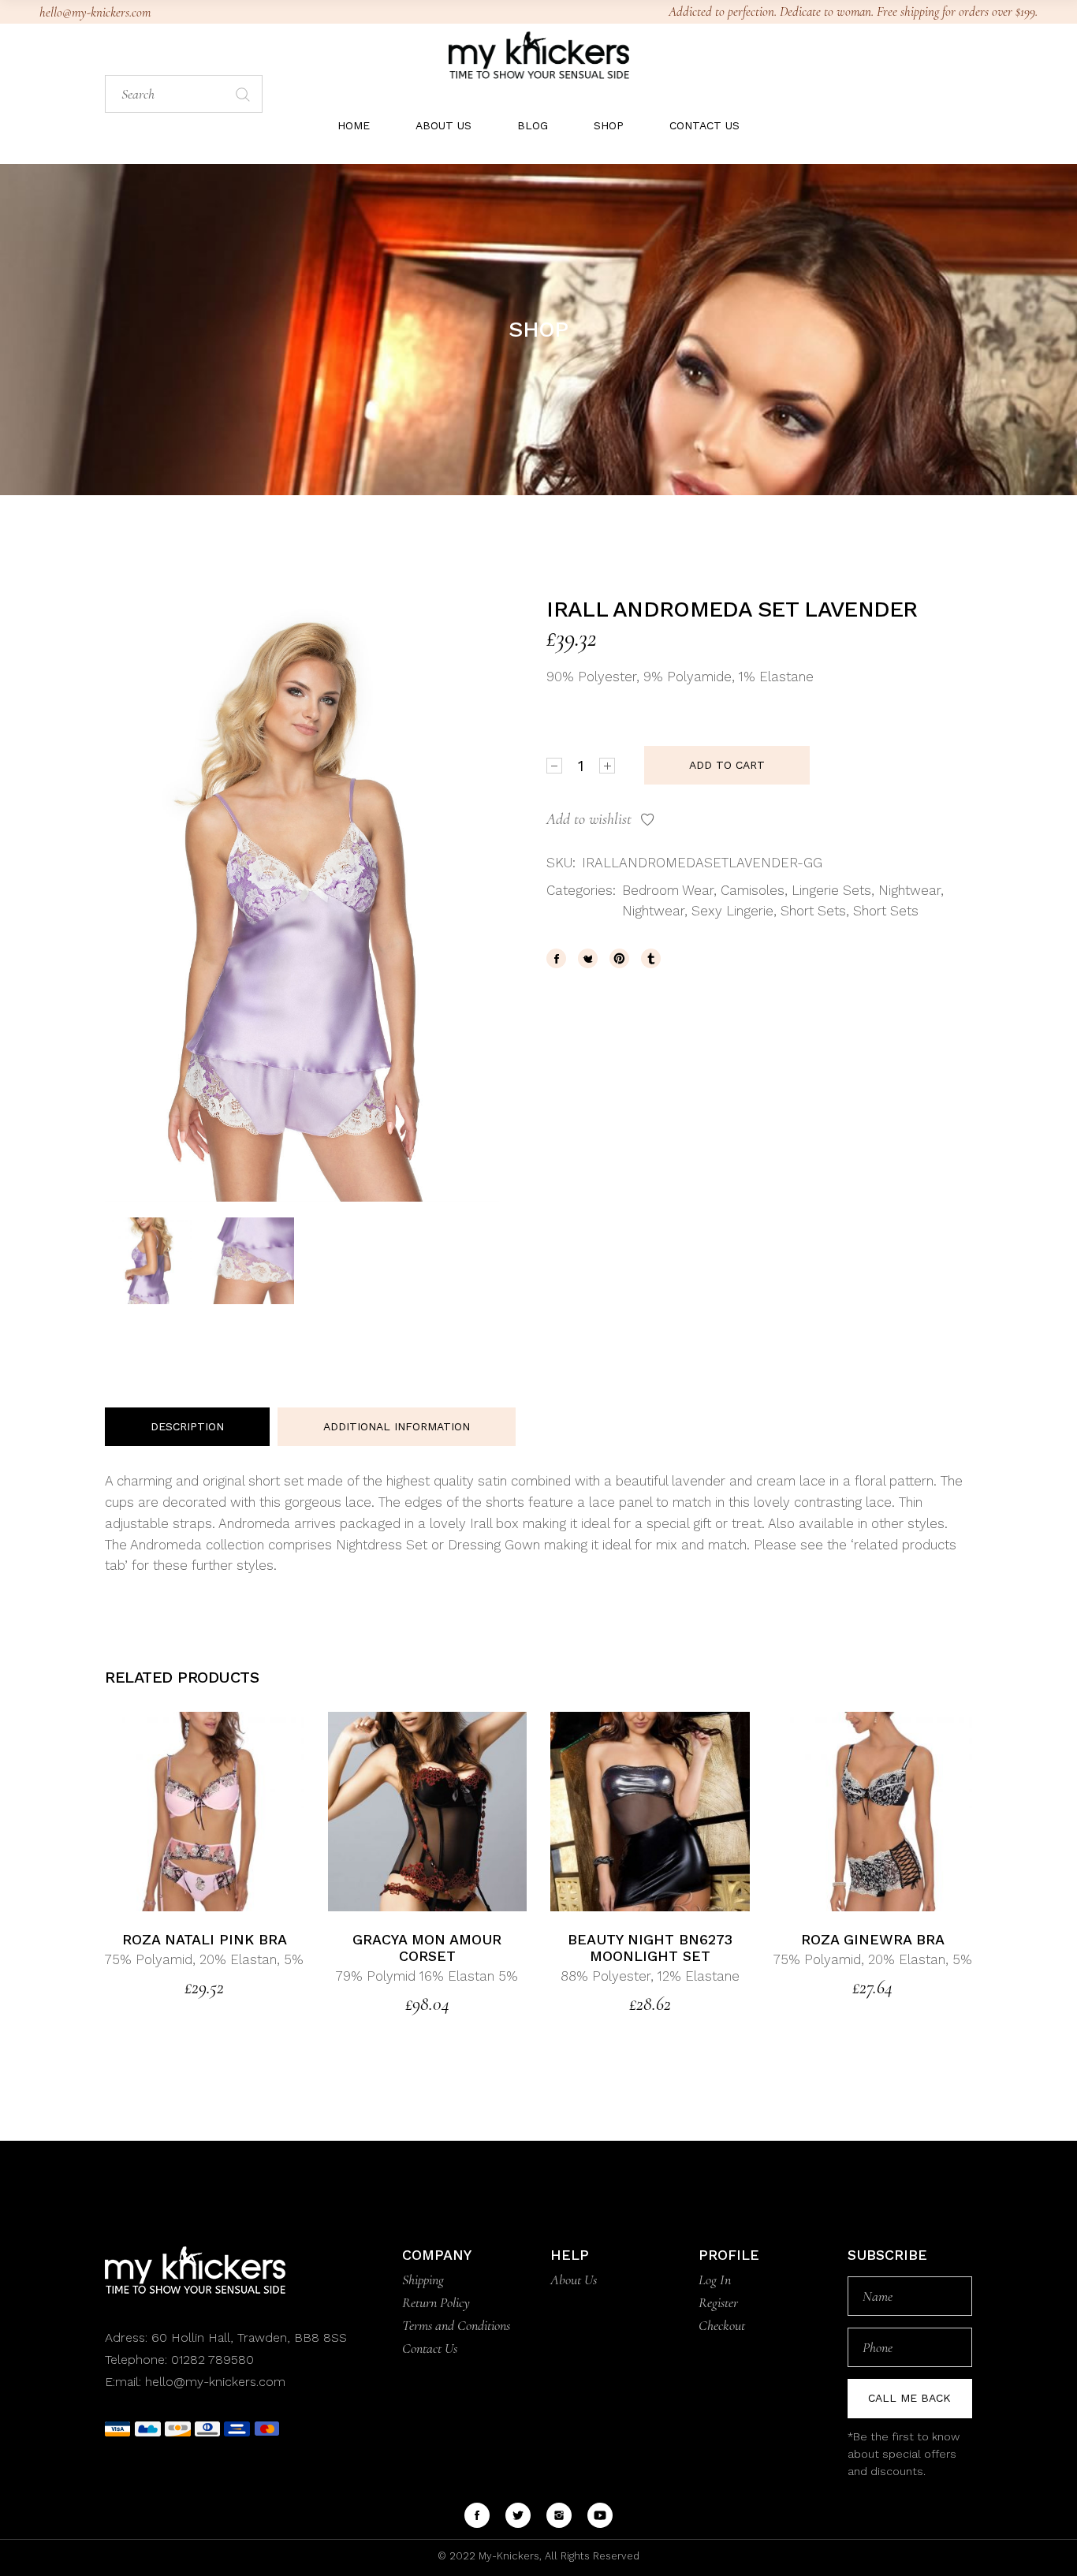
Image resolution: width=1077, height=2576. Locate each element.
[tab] (187, 1427)
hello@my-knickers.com (95, 12)
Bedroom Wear (668, 890)
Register (718, 2302)
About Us (574, 2280)
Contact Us (430, 2348)
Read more (168, 1812)
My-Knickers (507, 2556)
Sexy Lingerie (732, 911)
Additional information (397, 1426)
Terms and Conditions (456, 2325)
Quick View (242, 1812)
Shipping (423, 2280)
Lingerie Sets (831, 890)
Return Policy (436, 2302)
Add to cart (727, 765)
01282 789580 (212, 2360)
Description (187, 1426)
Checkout (722, 2325)
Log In (715, 2280)
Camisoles (753, 890)
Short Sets (813, 911)
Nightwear (909, 890)
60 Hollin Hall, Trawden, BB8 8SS (247, 2337)
